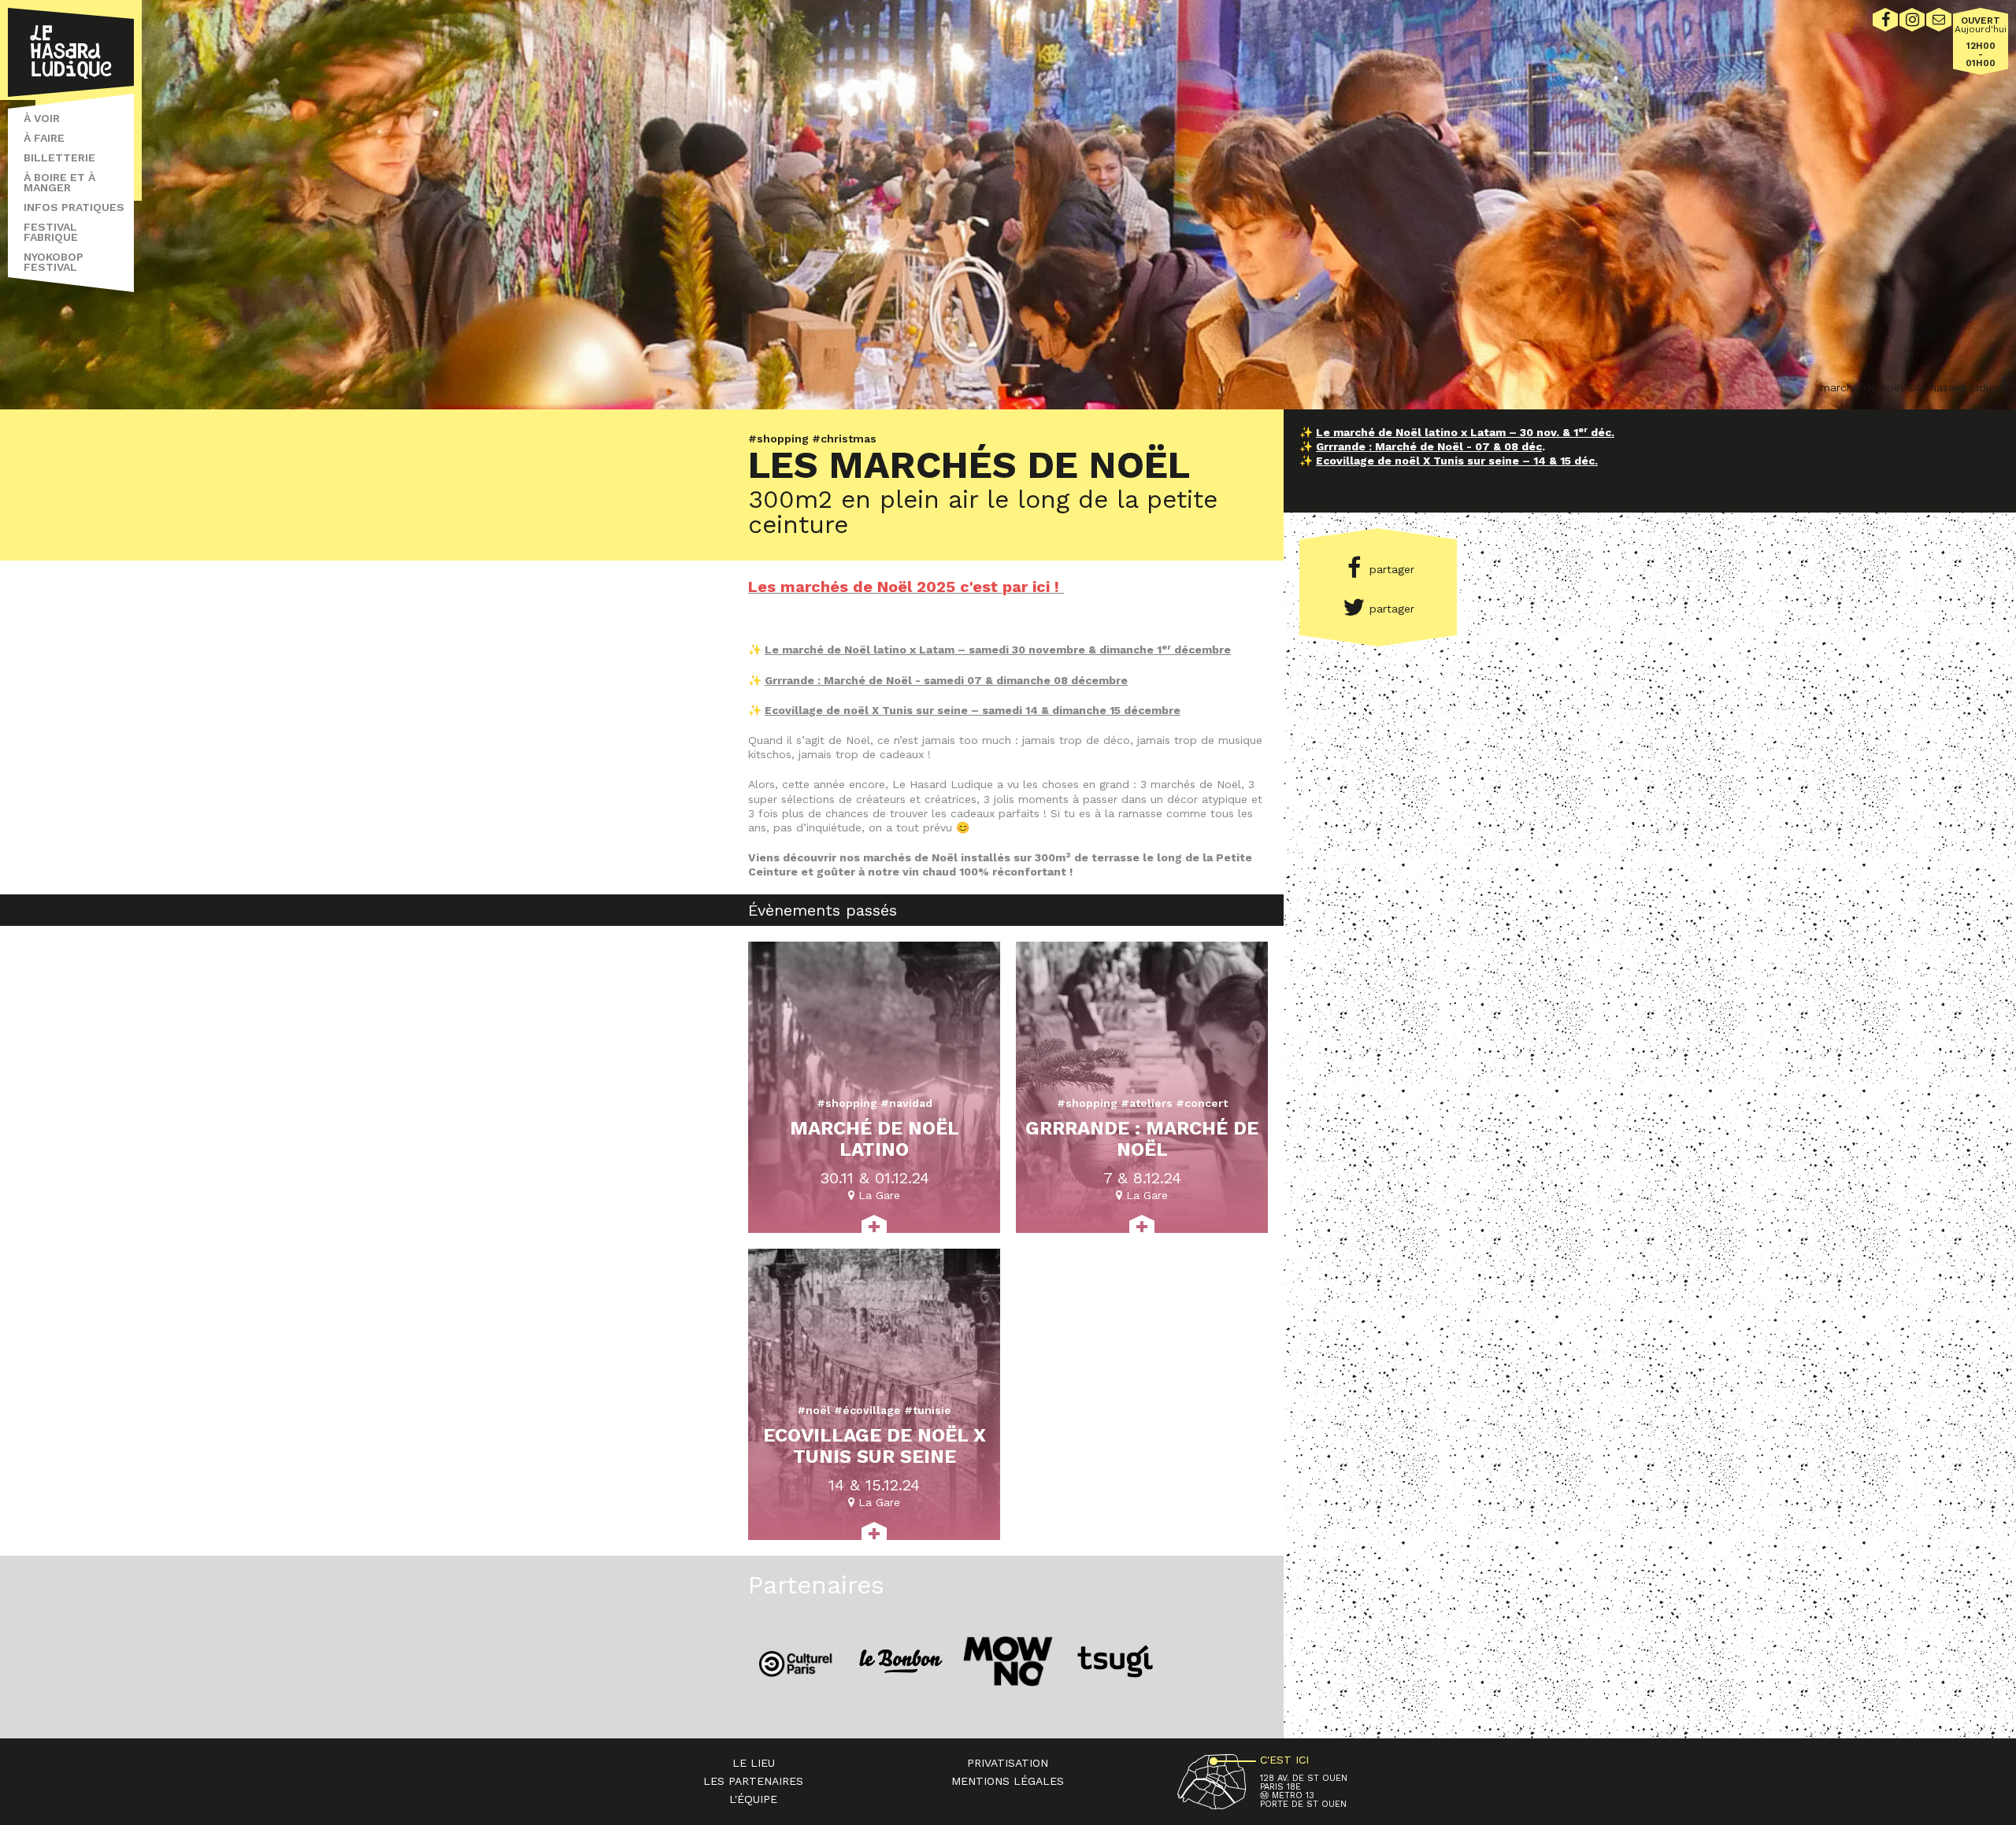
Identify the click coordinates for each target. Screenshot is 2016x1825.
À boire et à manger (59, 182)
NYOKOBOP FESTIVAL (54, 262)
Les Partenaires (753, 1781)
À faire (44, 138)
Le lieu (754, 1763)
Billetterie (59, 157)
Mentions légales (1008, 1781)
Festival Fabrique (51, 232)
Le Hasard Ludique (71, 52)
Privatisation (1008, 1763)
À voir (42, 118)
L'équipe (753, 1799)
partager (1392, 569)
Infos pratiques (74, 207)
